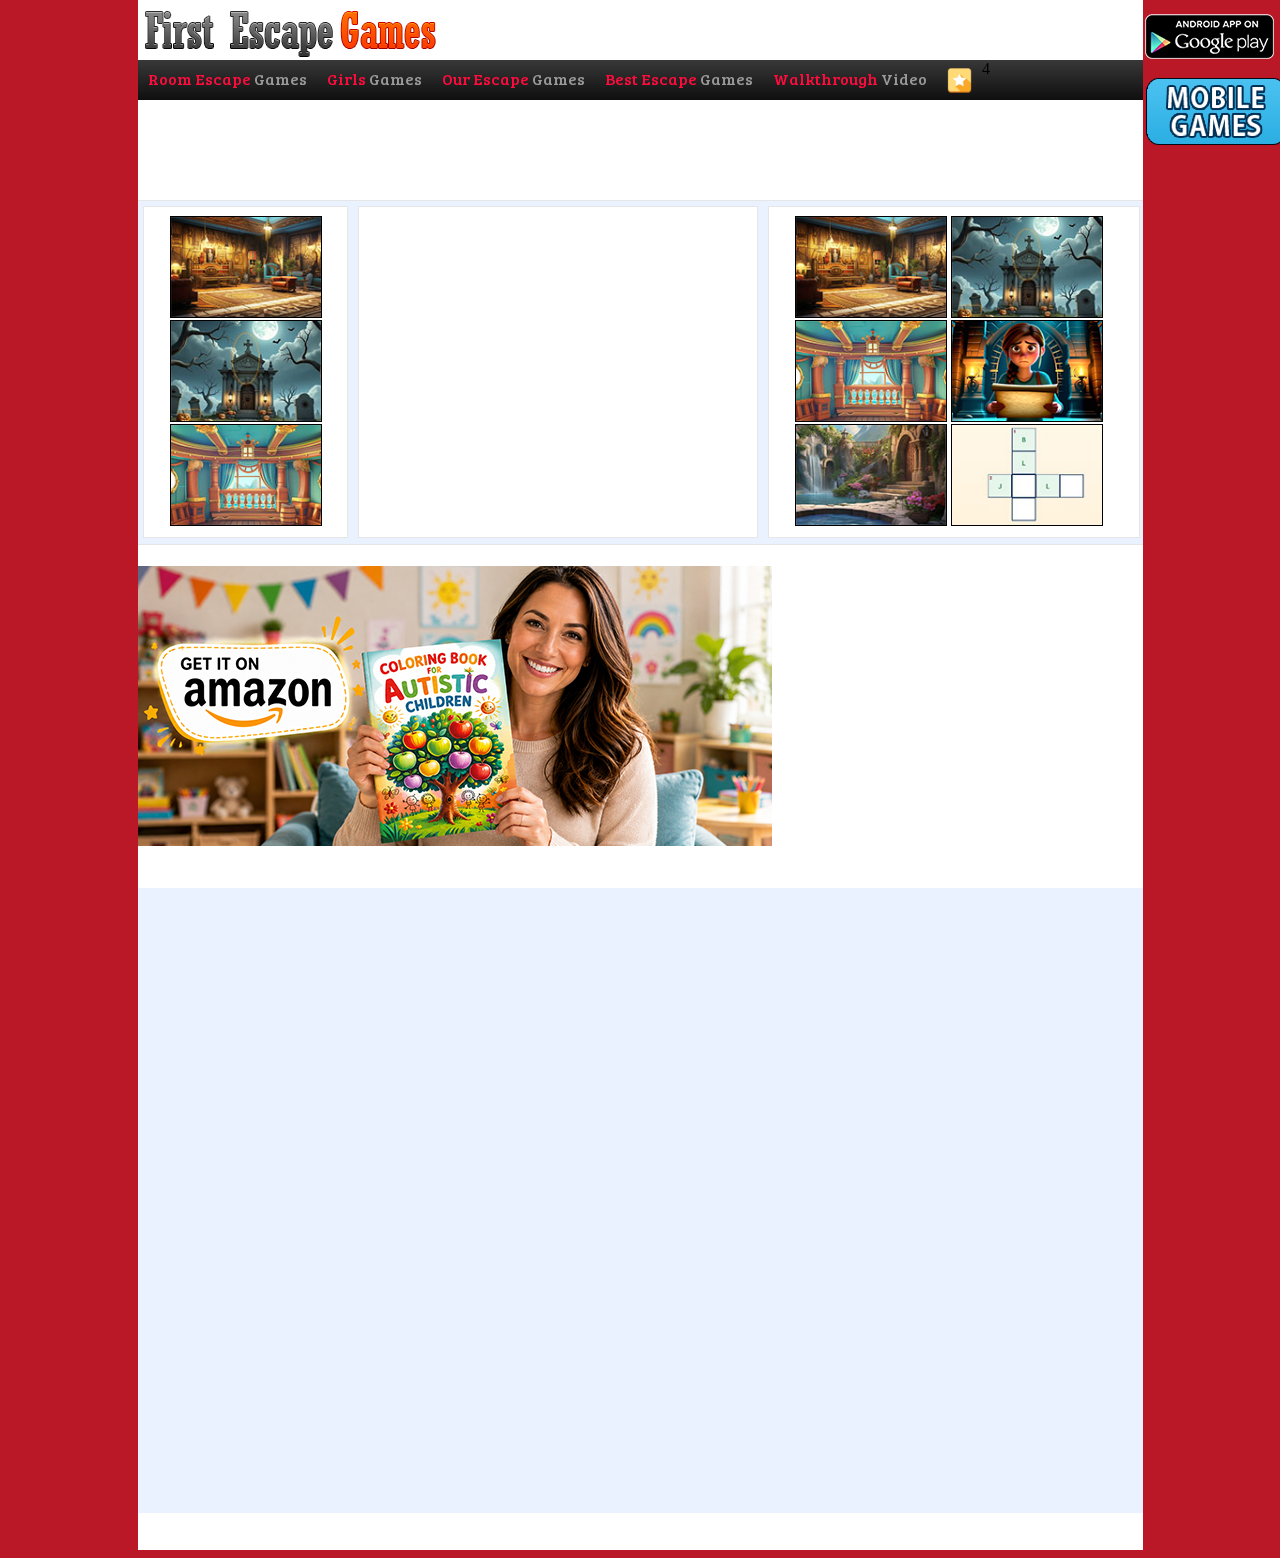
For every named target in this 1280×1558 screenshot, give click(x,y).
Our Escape (513, 78)
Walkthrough (850, 78)
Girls (374, 78)
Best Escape (679, 78)
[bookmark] (959, 86)
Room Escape (227, 78)
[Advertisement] (556, 367)
